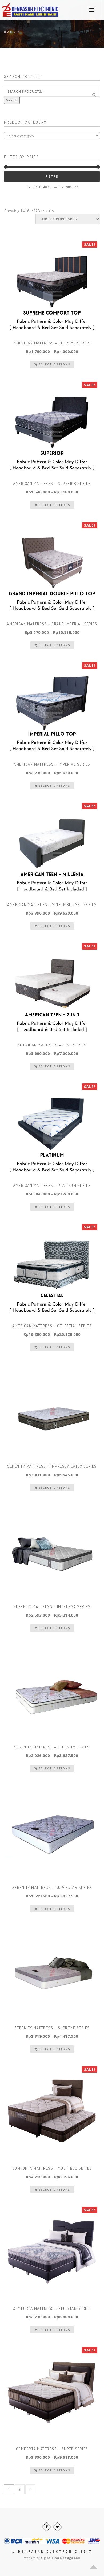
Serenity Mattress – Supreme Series (52, 2028)
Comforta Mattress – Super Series (52, 2449)
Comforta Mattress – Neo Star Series (52, 2308)
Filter (52, 176)
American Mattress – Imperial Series (52, 764)
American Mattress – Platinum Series (52, 1185)
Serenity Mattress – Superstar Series (52, 1887)
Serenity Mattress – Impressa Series (52, 1607)
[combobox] (52, 136)
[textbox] (52, 136)
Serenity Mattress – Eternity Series (52, 1747)
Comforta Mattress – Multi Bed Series (52, 2168)
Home (10, 32)
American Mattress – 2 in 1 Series (52, 1045)
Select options (54, 364)
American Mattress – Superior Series (52, 483)
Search (12, 100)
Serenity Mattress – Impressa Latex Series (52, 1466)
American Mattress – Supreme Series (52, 343)
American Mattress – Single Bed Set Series (52, 905)
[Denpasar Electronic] (18, 10)
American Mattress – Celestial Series (52, 1326)
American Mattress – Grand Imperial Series (52, 624)
